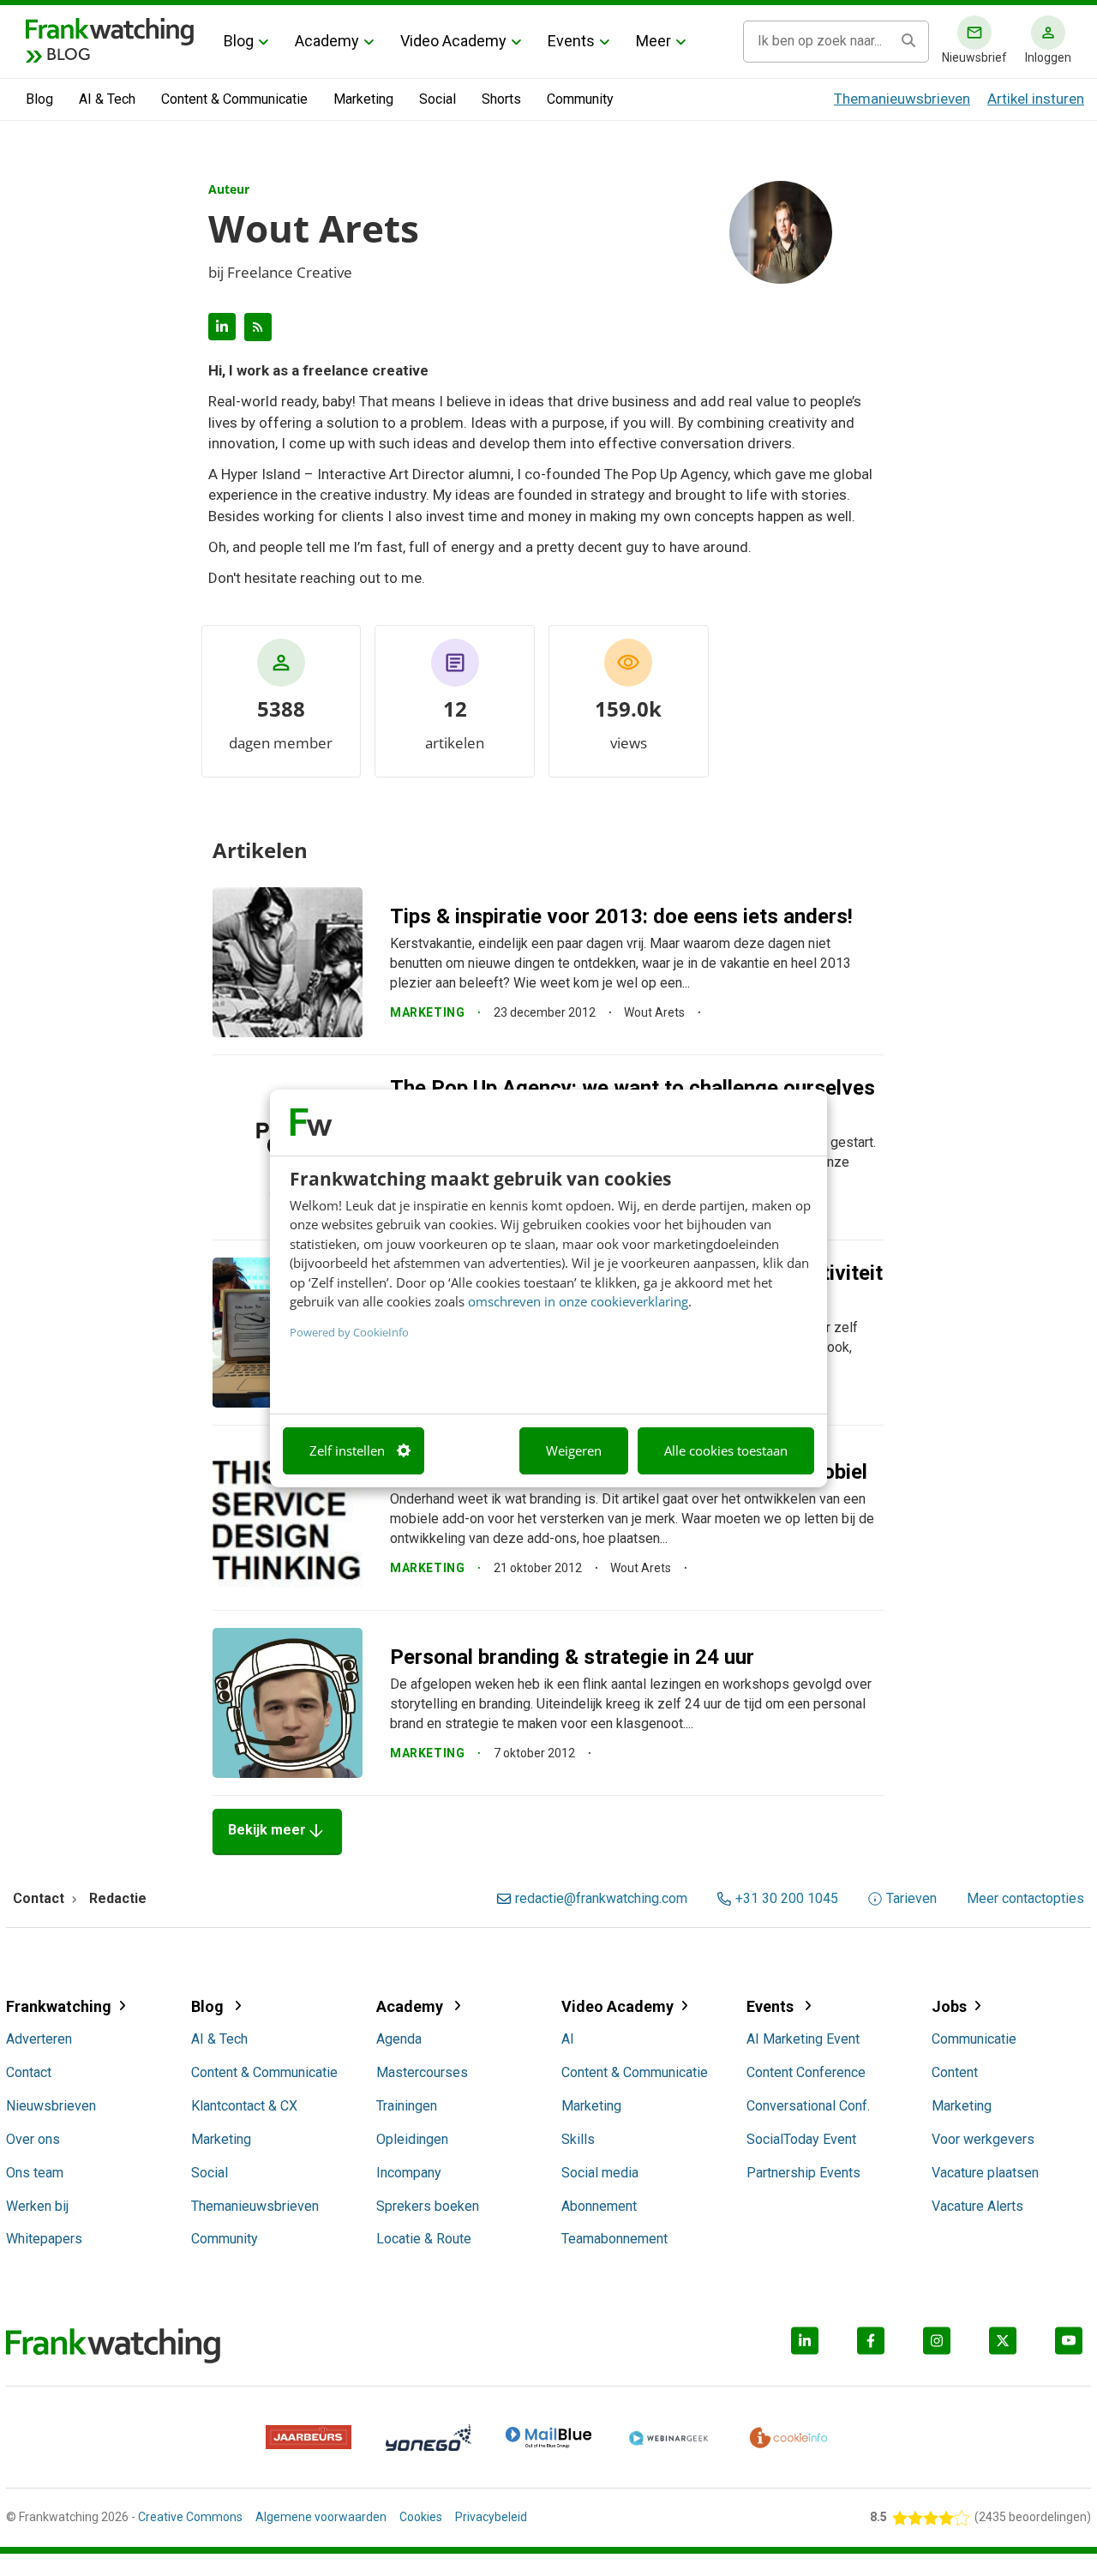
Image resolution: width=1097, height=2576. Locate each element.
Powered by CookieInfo (349, 1331)
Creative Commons (190, 2517)
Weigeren (574, 1450)
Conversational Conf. (808, 2106)
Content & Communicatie (234, 99)
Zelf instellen (347, 1450)
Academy (327, 41)
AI (568, 2039)
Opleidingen (412, 2139)
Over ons (33, 2139)
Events (571, 41)
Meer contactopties (1025, 1899)
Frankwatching (59, 2006)
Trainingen (407, 2106)
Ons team (35, 2173)
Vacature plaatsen (985, 2173)
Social (438, 99)
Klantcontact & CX (244, 2106)
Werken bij (37, 2206)
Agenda (399, 2039)
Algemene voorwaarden (321, 2517)
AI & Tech (107, 99)
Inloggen (1048, 57)
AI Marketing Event (803, 2039)
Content (955, 2072)
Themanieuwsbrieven (902, 99)
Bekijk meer (277, 1831)
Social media (600, 2173)
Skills (578, 2139)
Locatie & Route (424, 2239)
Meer (653, 41)
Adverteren (39, 2039)
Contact (29, 2072)
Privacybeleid (491, 2517)
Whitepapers (44, 2239)
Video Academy (453, 41)
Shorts (501, 99)
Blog (239, 41)
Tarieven (911, 1899)
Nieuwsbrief (974, 57)
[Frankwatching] (110, 30)
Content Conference (806, 2072)
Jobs (949, 2006)
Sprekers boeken (428, 2206)
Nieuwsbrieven (51, 2106)
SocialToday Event (801, 2139)
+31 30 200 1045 (787, 1899)
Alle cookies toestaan (726, 1450)
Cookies (421, 2517)
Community (580, 99)
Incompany (409, 2173)
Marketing (363, 99)
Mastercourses (422, 2072)
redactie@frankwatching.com (601, 1899)
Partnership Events (803, 2173)
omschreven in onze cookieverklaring (578, 1301)
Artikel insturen (1036, 99)
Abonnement (599, 2206)
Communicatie (974, 2039)
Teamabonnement (614, 2239)
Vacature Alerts (977, 2206)
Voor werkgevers (983, 2139)
